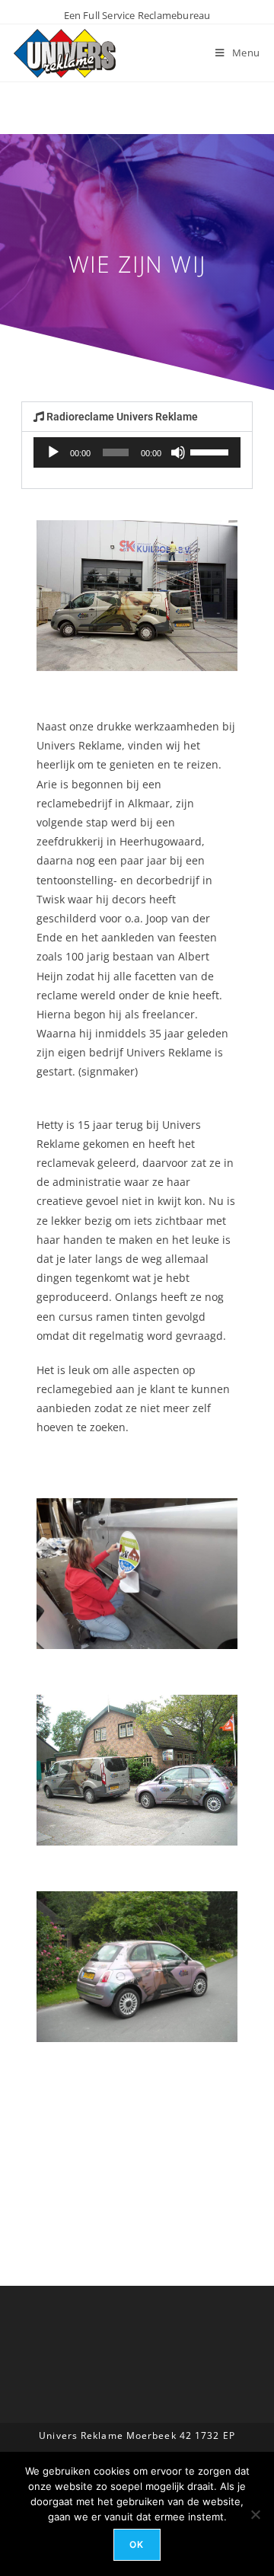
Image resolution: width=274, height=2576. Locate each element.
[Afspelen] (53, 452)
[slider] (212, 451)
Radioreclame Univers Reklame (122, 417)
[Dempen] (178, 452)
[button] (137, 417)
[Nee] (255, 2514)
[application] (137, 452)
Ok (137, 2544)
